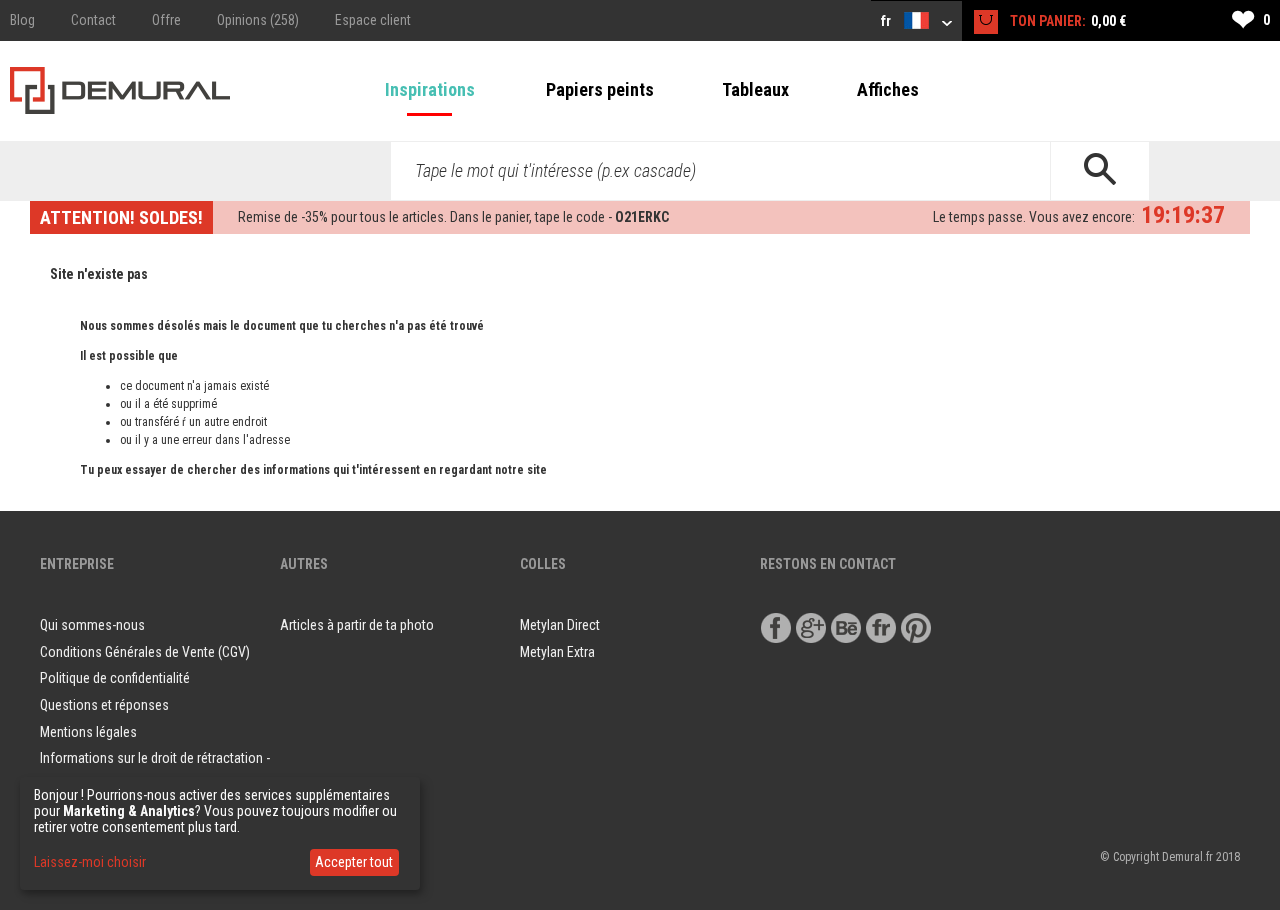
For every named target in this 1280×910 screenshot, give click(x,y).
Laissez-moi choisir (90, 862)
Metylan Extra (557, 652)
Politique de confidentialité (115, 678)
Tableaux (755, 89)
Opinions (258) (258, 20)
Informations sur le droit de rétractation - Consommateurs (155, 771)
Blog (22, 20)
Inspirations (430, 89)
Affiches (888, 89)
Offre (166, 20)
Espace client (373, 20)
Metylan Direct (560, 625)
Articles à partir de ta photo (357, 625)
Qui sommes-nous (92, 625)
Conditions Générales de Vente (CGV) (145, 652)
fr (887, 21)
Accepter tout (354, 862)
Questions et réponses (104, 705)
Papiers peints (600, 89)
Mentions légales (88, 732)
